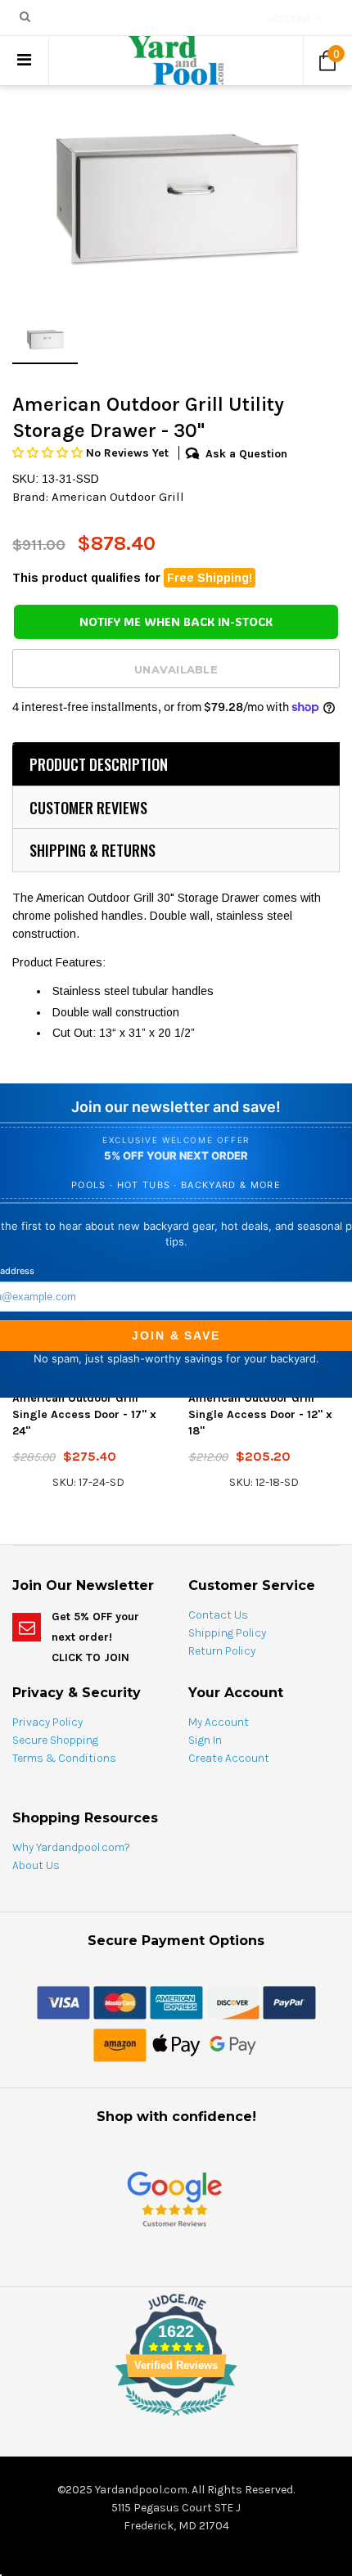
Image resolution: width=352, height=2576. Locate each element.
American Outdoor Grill (118, 497)
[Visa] (63, 2002)
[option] (176, 199)
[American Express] (176, 2002)
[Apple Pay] (176, 2044)
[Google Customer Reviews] (174, 2198)
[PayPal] (289, 2002)
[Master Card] (120, 2002)
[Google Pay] (233, 2044)
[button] (49, 453)
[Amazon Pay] (120, 2044)
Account (289, 19)
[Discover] (233, 2002)
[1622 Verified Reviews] (176, 2419)
